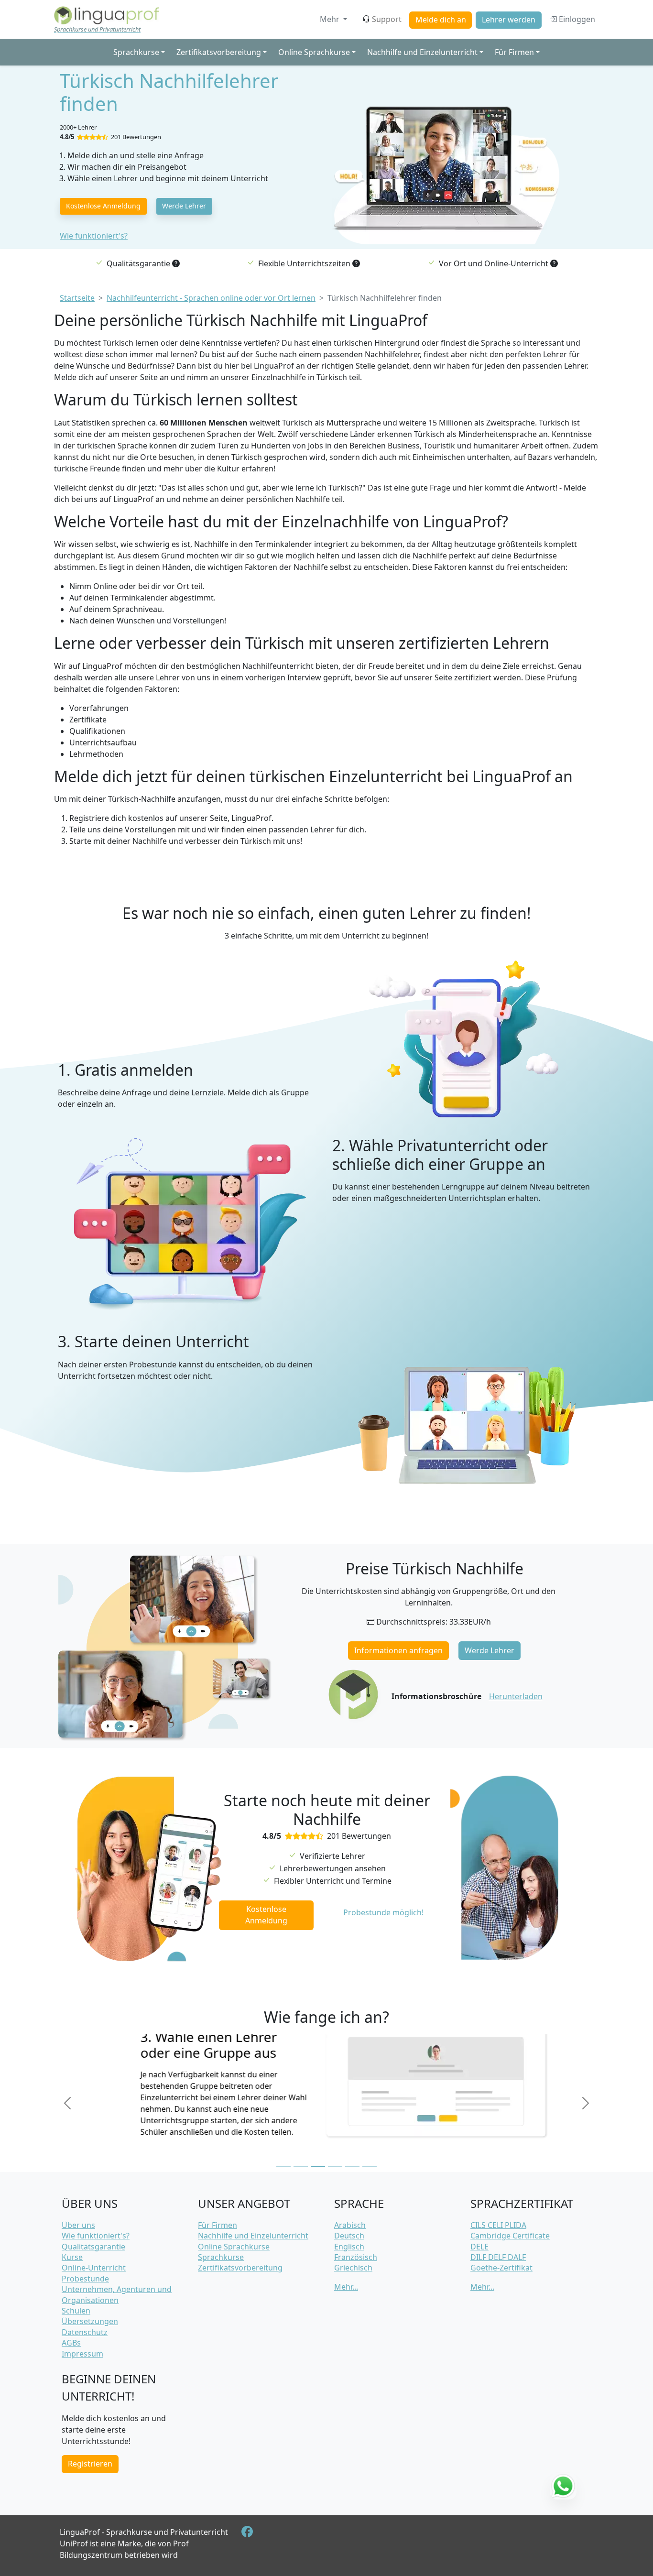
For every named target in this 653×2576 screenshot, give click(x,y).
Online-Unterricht (94, 2268)
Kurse (72, 2257)
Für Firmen (218, 2225)
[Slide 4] (335, 2167)
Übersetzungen (90, 2321)
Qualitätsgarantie (93, 2247)
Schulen (76, 2311)
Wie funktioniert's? (94, 236)
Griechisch (353, 2268)
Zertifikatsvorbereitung (240, 2268)
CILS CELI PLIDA (498, 2225)
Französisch (356, 2257)
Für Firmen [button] (514, 52)
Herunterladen (516, 1696)
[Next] (586, 2103)
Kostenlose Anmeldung (103, 206)
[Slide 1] (283, 2167)
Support (387, 19)
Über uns (78, 2225)
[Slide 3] (318, 2167)
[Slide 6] (370, 2167)
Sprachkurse (221, 2257)
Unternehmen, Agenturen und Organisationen (117, 2294)
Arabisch (350, 2225)
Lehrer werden (509, 20)
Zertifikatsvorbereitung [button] (219, 52)
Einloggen (576, 19)
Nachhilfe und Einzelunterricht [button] (422, 52)
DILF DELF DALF (498, 2257)
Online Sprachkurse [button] (314, 52)
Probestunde (85, 2279)
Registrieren (90, 2464)
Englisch (349, 2247)
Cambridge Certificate (510, 2236)
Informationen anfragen (398, 1650)
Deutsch (349, 2236)
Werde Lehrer (184, 206)
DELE (479, 2247)
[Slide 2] (301, 2167)
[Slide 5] (352, 2167)
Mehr (331, 19)
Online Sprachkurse (234, 2247)
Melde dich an (441, 20)
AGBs (71, 2343)
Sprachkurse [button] (136, 52)
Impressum (82, 2354)
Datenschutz (85, 2332)
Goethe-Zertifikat (501, 2268)
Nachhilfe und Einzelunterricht (253, 2236)
